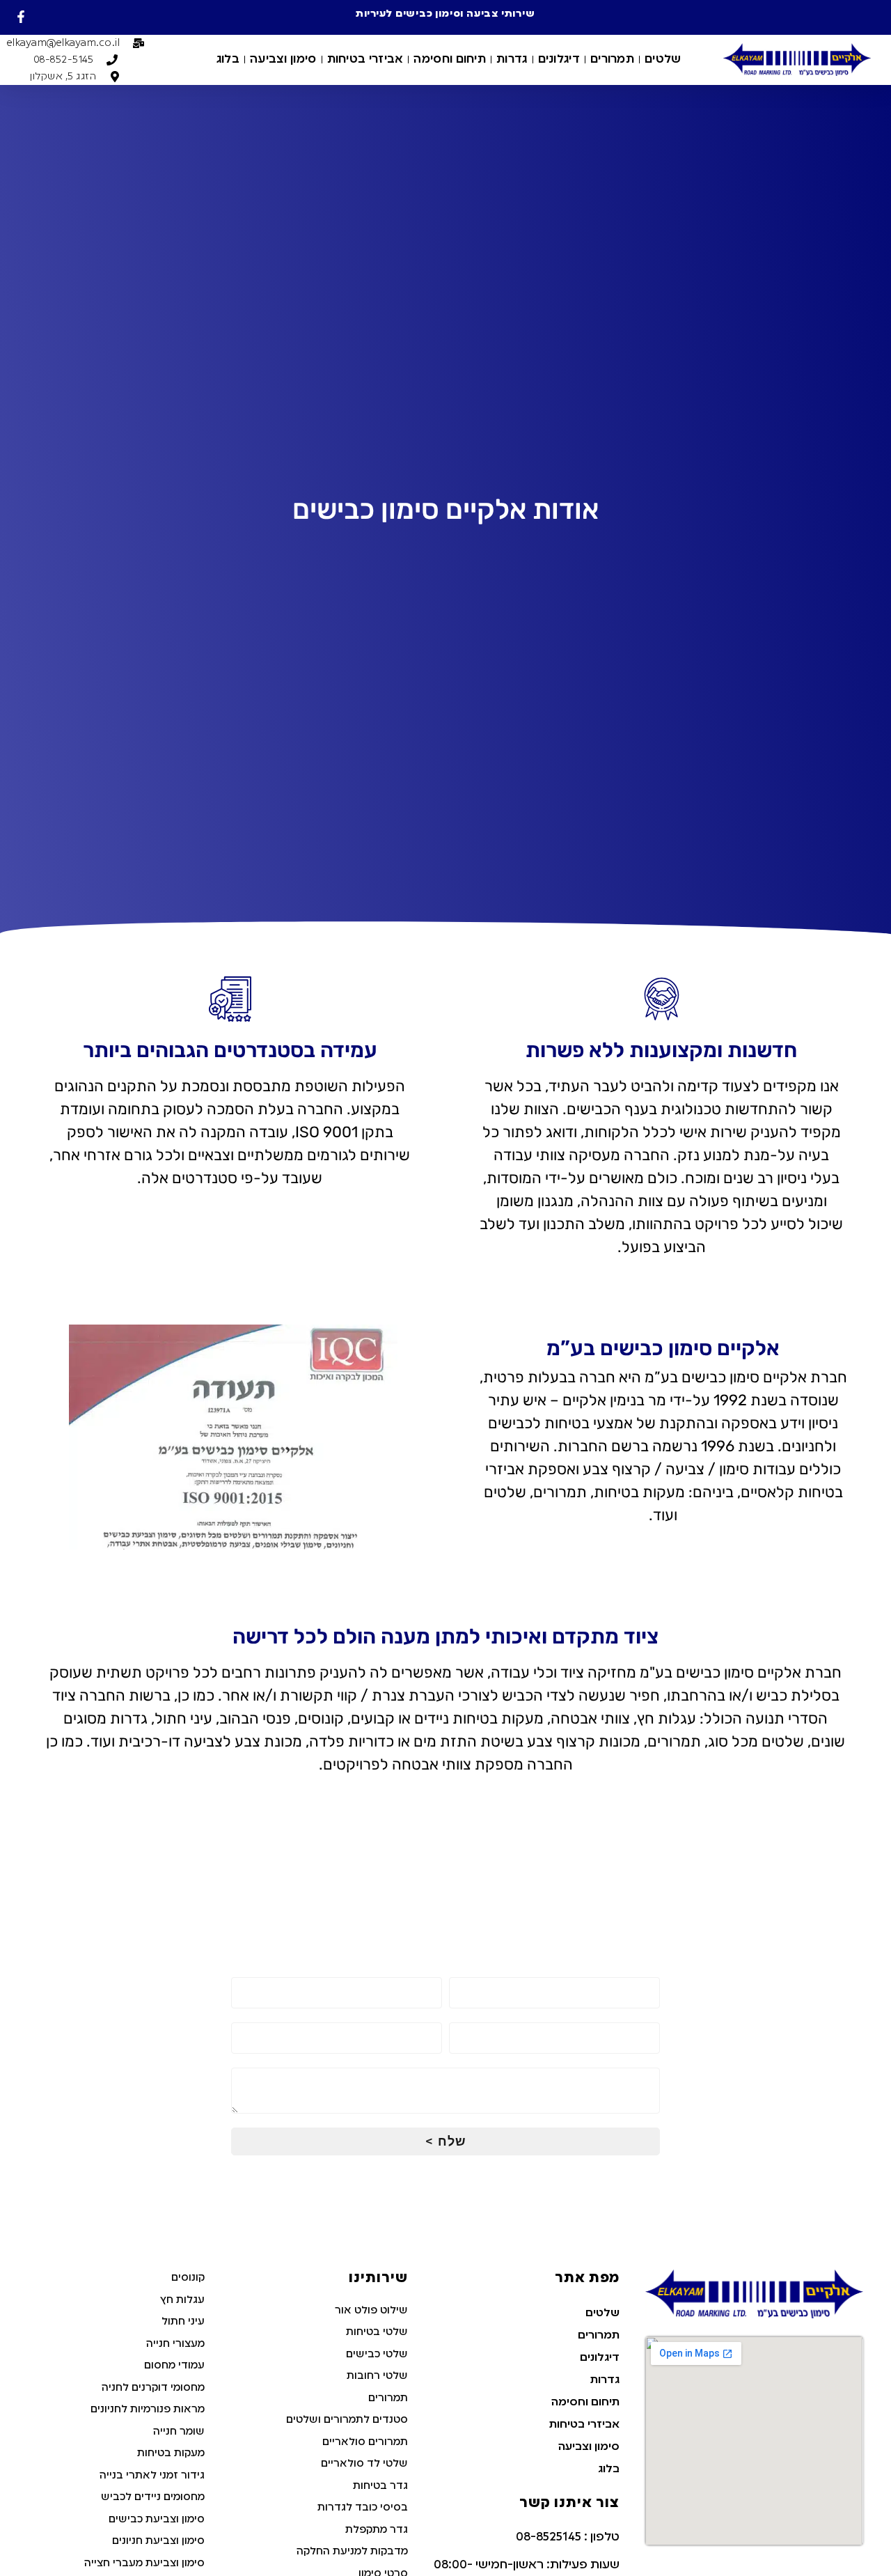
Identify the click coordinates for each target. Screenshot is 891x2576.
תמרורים (612, 60)
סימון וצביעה (283, 60)
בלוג (228, 60)
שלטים (663, 60)
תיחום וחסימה (450, 60)
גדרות (512, 60)
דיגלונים (559, 60)
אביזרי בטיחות (365, 60)
